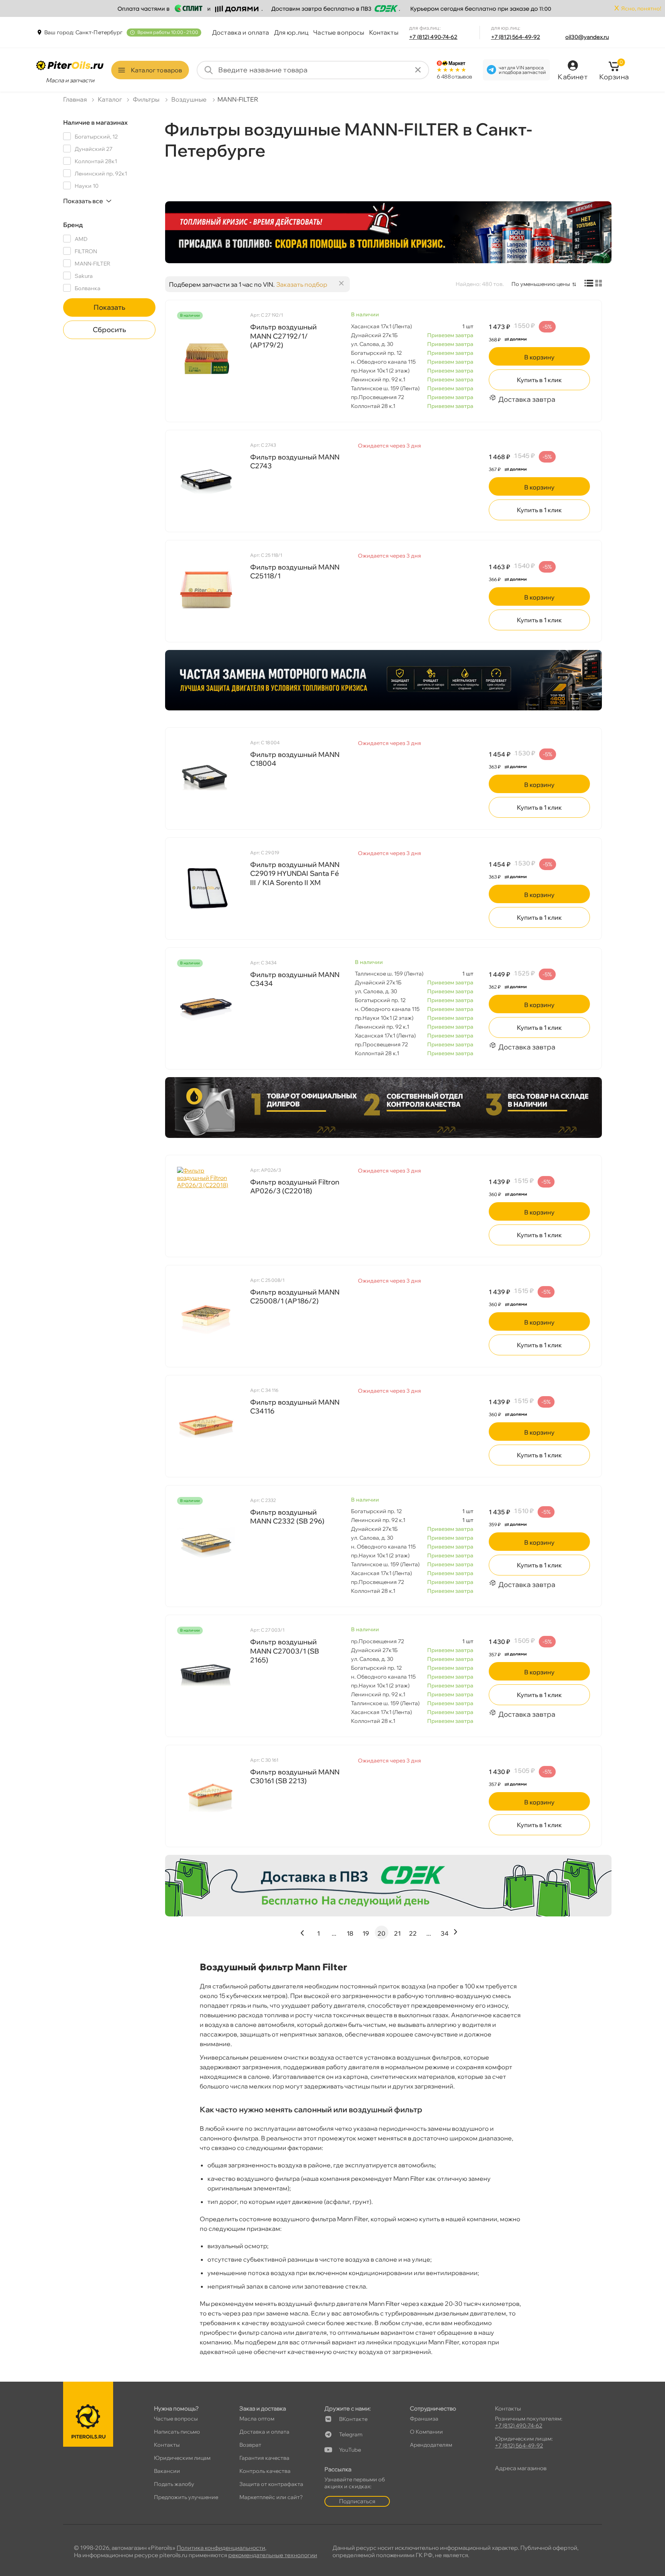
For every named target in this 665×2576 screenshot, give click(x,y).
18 (350, 1933)
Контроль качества (265, 2471)
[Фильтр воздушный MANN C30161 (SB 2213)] (206, 1795)
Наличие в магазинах (95, 122)
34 (444, 1933)
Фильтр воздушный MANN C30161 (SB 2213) (295, 1776)
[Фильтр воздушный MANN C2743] (206, 480)
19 (366, 1933)
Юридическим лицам (182, 2458)
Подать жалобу (174, 2484)
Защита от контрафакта (271, 2484)
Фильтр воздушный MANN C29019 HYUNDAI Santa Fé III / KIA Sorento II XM (295, 874)
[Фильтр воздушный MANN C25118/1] (206, 590)
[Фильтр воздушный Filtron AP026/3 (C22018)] (206, 1205)
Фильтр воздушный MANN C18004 (295, 759)
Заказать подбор (302, 284)
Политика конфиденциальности (221, 2548)
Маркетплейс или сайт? (271, 2497)
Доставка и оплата (241, 32)
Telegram (351, 2434)
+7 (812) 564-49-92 (516, 37)
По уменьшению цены (541, 284)
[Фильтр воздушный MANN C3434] (206, 1006)
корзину (539, 357)
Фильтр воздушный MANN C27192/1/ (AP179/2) (283, 336)
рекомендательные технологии (273, 2555)
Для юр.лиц (292, 32)
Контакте (353, 2419)
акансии (167, 2471)
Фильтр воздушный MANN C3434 (295, 979)
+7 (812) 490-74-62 (433, 37)
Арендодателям (431, 2445)
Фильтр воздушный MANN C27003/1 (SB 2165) (285, 1651)
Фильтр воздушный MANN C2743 (295, 461)
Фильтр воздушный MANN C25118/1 (295, 571)
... (334, 1933)
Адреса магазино (521, 2468)
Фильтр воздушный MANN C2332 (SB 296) (287, 1517)
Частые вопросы (339, 32)
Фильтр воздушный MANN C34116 (295, 1407)
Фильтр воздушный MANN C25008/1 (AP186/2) (295, 1296)
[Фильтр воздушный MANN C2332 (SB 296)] (206, 1544)
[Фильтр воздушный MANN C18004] (206, 778)
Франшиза (424, 2419)
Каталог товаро (156, 70)
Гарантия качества (264, 2458)
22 (413, 1933)
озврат (250, 2445)
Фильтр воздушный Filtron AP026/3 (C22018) (295, 1186)
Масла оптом (257, 2419)
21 (397, 1933)
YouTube (350, 2450)
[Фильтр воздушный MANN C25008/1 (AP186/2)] (206, 1315)
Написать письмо (177, 2432)
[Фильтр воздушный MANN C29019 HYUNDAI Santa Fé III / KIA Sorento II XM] (206, 888)
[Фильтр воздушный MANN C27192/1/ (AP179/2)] (206, 359)
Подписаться (357, 2501)
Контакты (384, 32)
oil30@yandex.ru (587, 37)
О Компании (426, 2432)
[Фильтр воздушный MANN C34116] (206, 1425)
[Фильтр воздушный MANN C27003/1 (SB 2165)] (206, 1674)
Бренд (73, 225)
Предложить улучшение (186, 2497)
